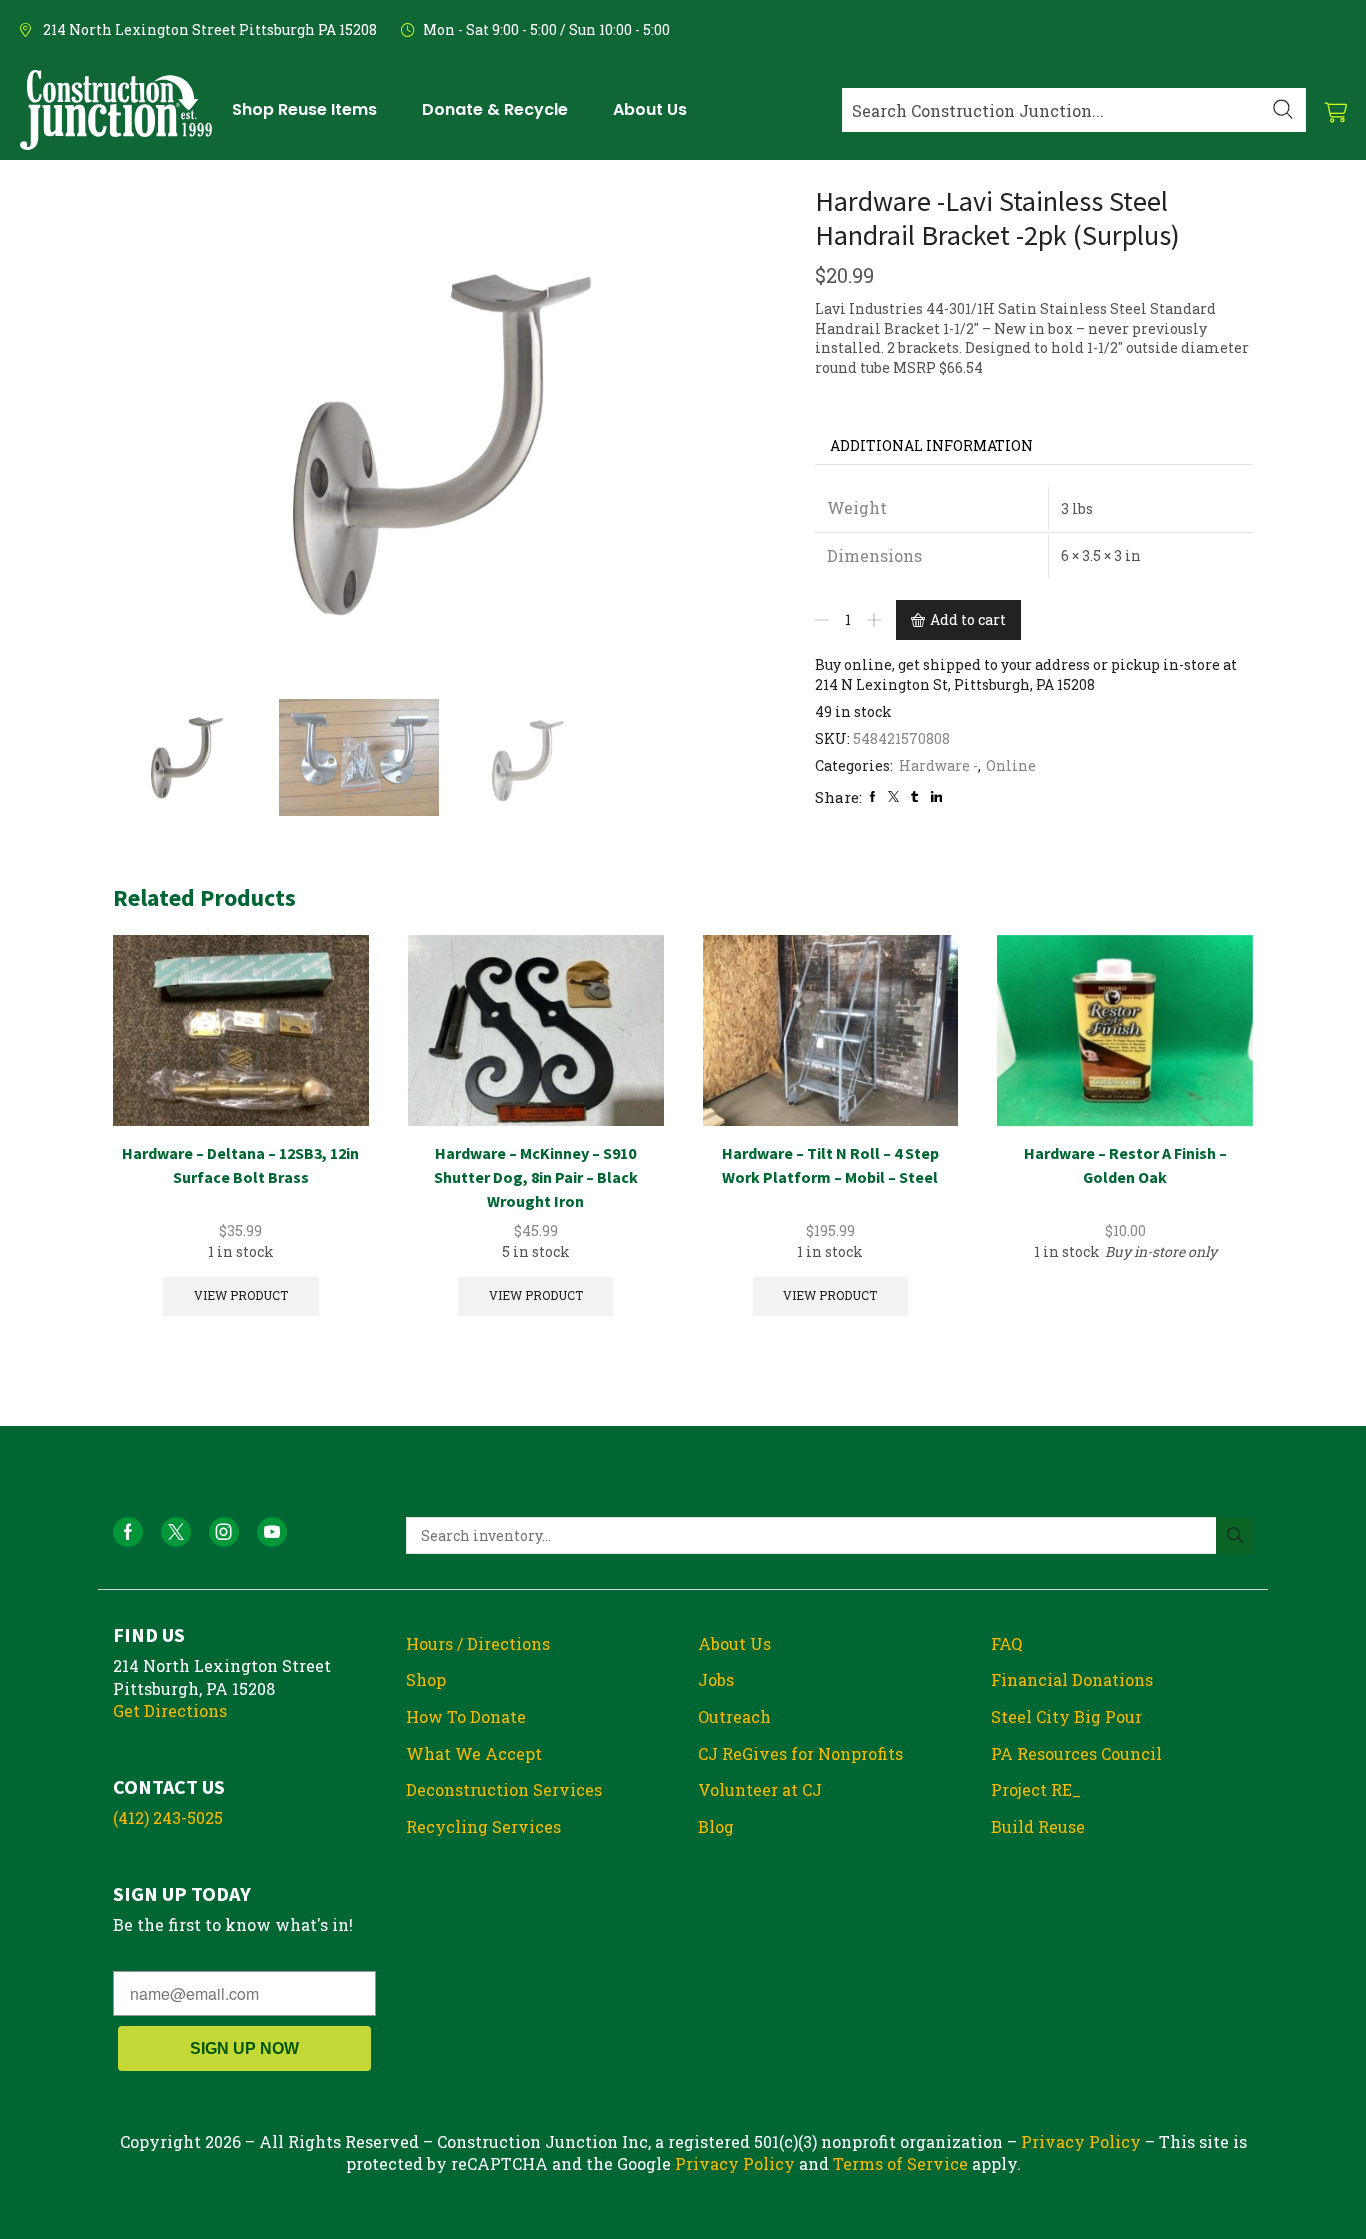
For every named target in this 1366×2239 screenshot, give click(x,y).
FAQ (1006, 1643)
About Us (734, 1643)
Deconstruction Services (504, 1789)
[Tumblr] (914, 796)
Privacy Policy (1081, 2141)
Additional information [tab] (931, 445)
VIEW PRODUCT (241, 1295)
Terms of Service (900, 2163)
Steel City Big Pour (1066, 1716)
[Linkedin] (936, 796)
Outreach (734, 1716)
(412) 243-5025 (168, 1817)
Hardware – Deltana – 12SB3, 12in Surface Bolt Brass (240, 1165)
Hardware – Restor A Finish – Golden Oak (1125, 1165)
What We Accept (474, 1753)
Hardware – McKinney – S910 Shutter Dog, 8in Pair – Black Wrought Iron (536, 1177)
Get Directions (170, 1710)
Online (1011, 765)
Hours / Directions (478, 1643)
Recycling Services (483, 1826)
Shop (426, 1679)
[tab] (931, 446)
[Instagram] (224, 1532)
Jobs (716, 1679)
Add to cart (968, 619)
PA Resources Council (1076, 1753)
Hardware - (938, 765)
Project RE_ (1036, 1789)
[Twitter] (893, 796)
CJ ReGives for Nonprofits (800, 1753)
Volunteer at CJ (760, 1789)
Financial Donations (1072, 1679)
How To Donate (466, 1716)
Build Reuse (1038, 1826)
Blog (716, 1826)
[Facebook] (872, 796)
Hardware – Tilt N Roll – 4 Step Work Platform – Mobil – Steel (830, 1165)
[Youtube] (272, 1532)
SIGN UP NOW (244, 2048)
